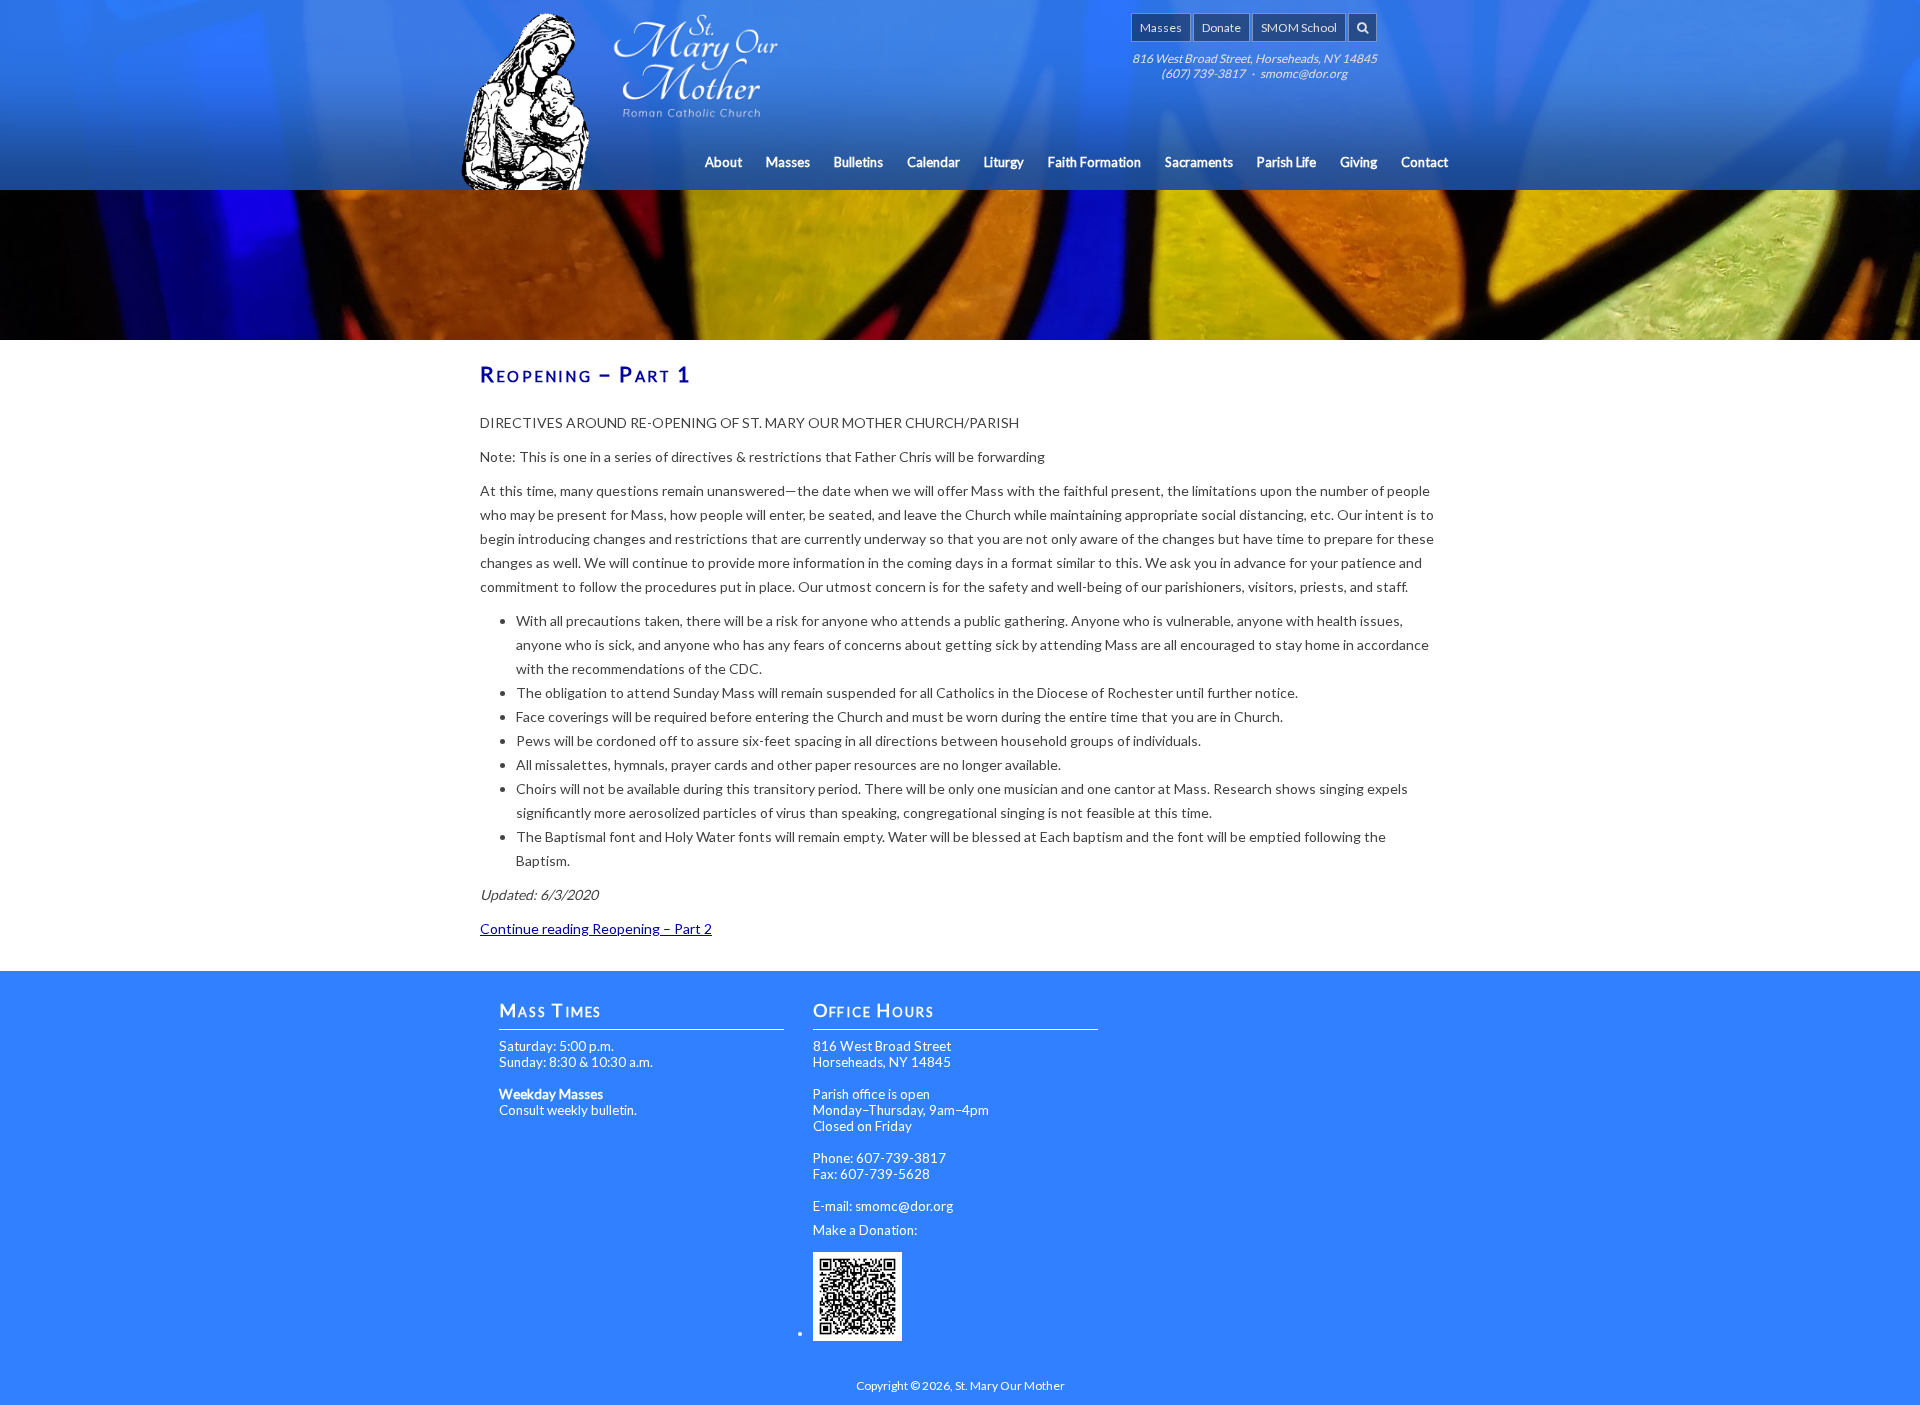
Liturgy (1004, 162)
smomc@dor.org (904, 1206)
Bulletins (858, 162)
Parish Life (1286, 162)
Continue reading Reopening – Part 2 (596, 928)
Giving (1358, 162)
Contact (1424, 162)
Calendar (933, 162)
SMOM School (1299, 27)
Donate (1221, 27)
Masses (1161, 27)
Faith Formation (1094, 162)
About (723, 162)
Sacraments (1199, 162)
